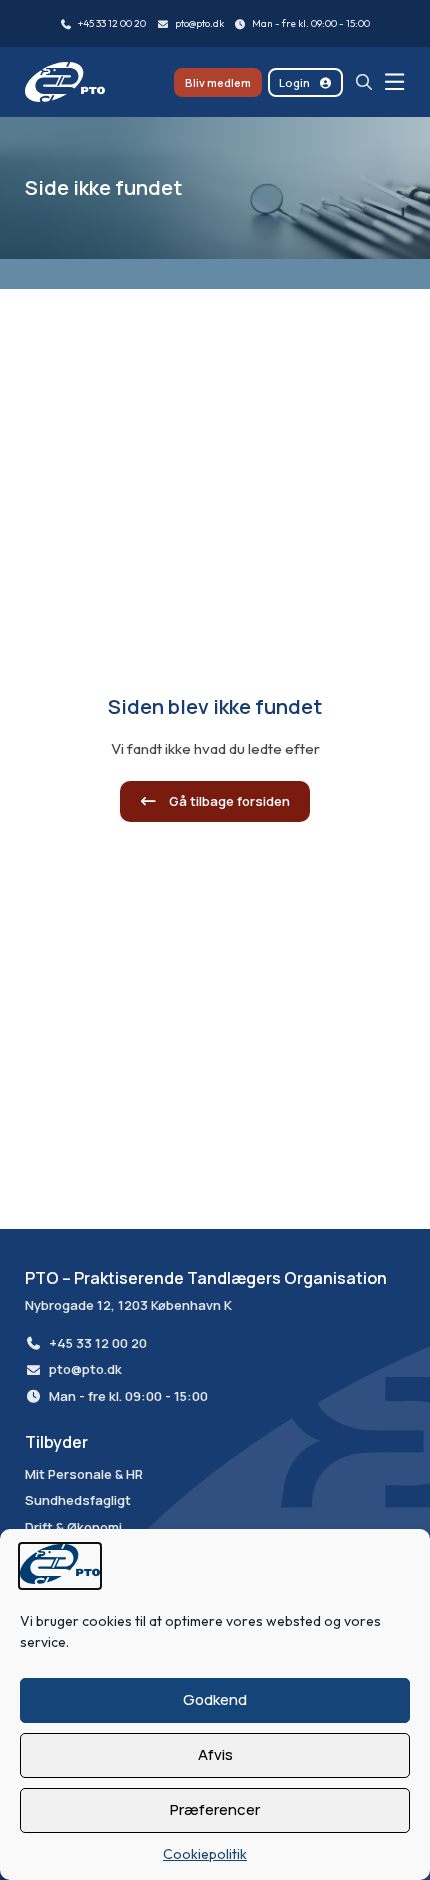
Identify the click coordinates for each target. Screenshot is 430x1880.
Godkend (215, 1699)
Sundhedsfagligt (78, 1501)
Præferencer (215, 1809)
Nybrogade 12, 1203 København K (128, 1305)
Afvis (215, 1754)
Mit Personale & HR (84, 1475)
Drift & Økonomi (73, 1528)
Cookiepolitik (205, 1854)
